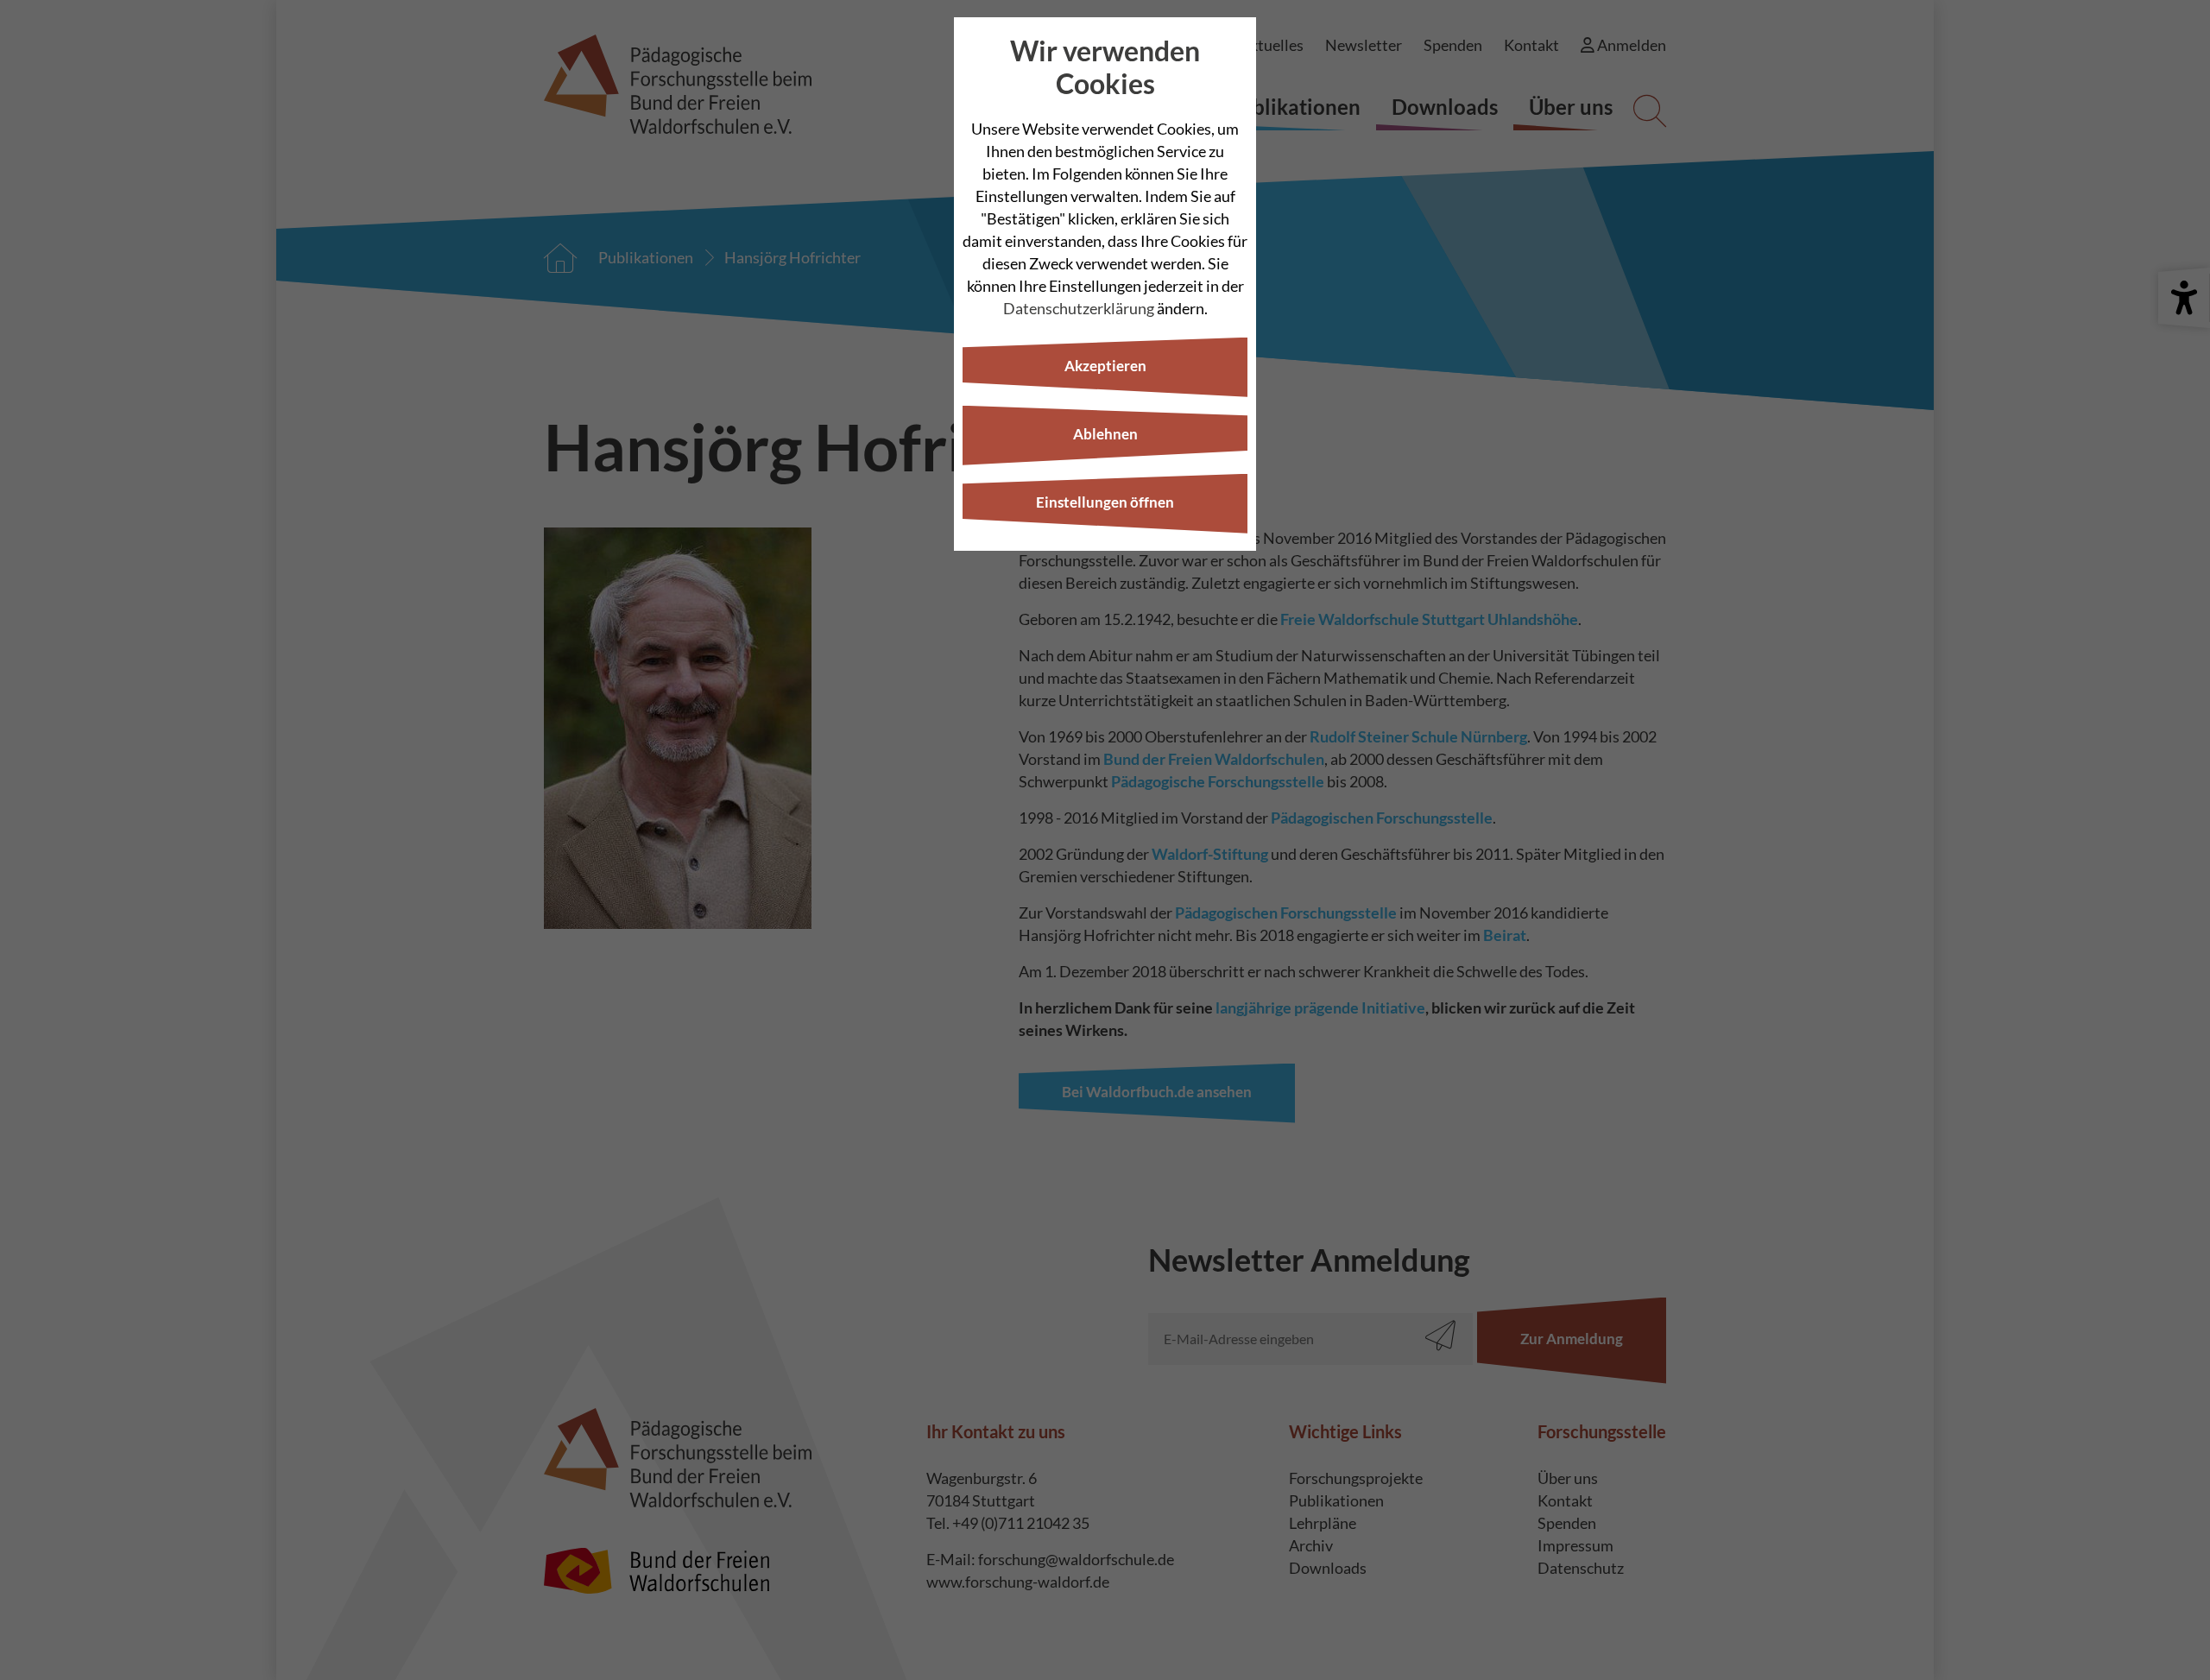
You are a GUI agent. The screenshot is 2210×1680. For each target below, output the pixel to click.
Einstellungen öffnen (1105, 502)
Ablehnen (1105, 434)
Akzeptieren (1105, 366)
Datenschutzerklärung (1079, 308)
